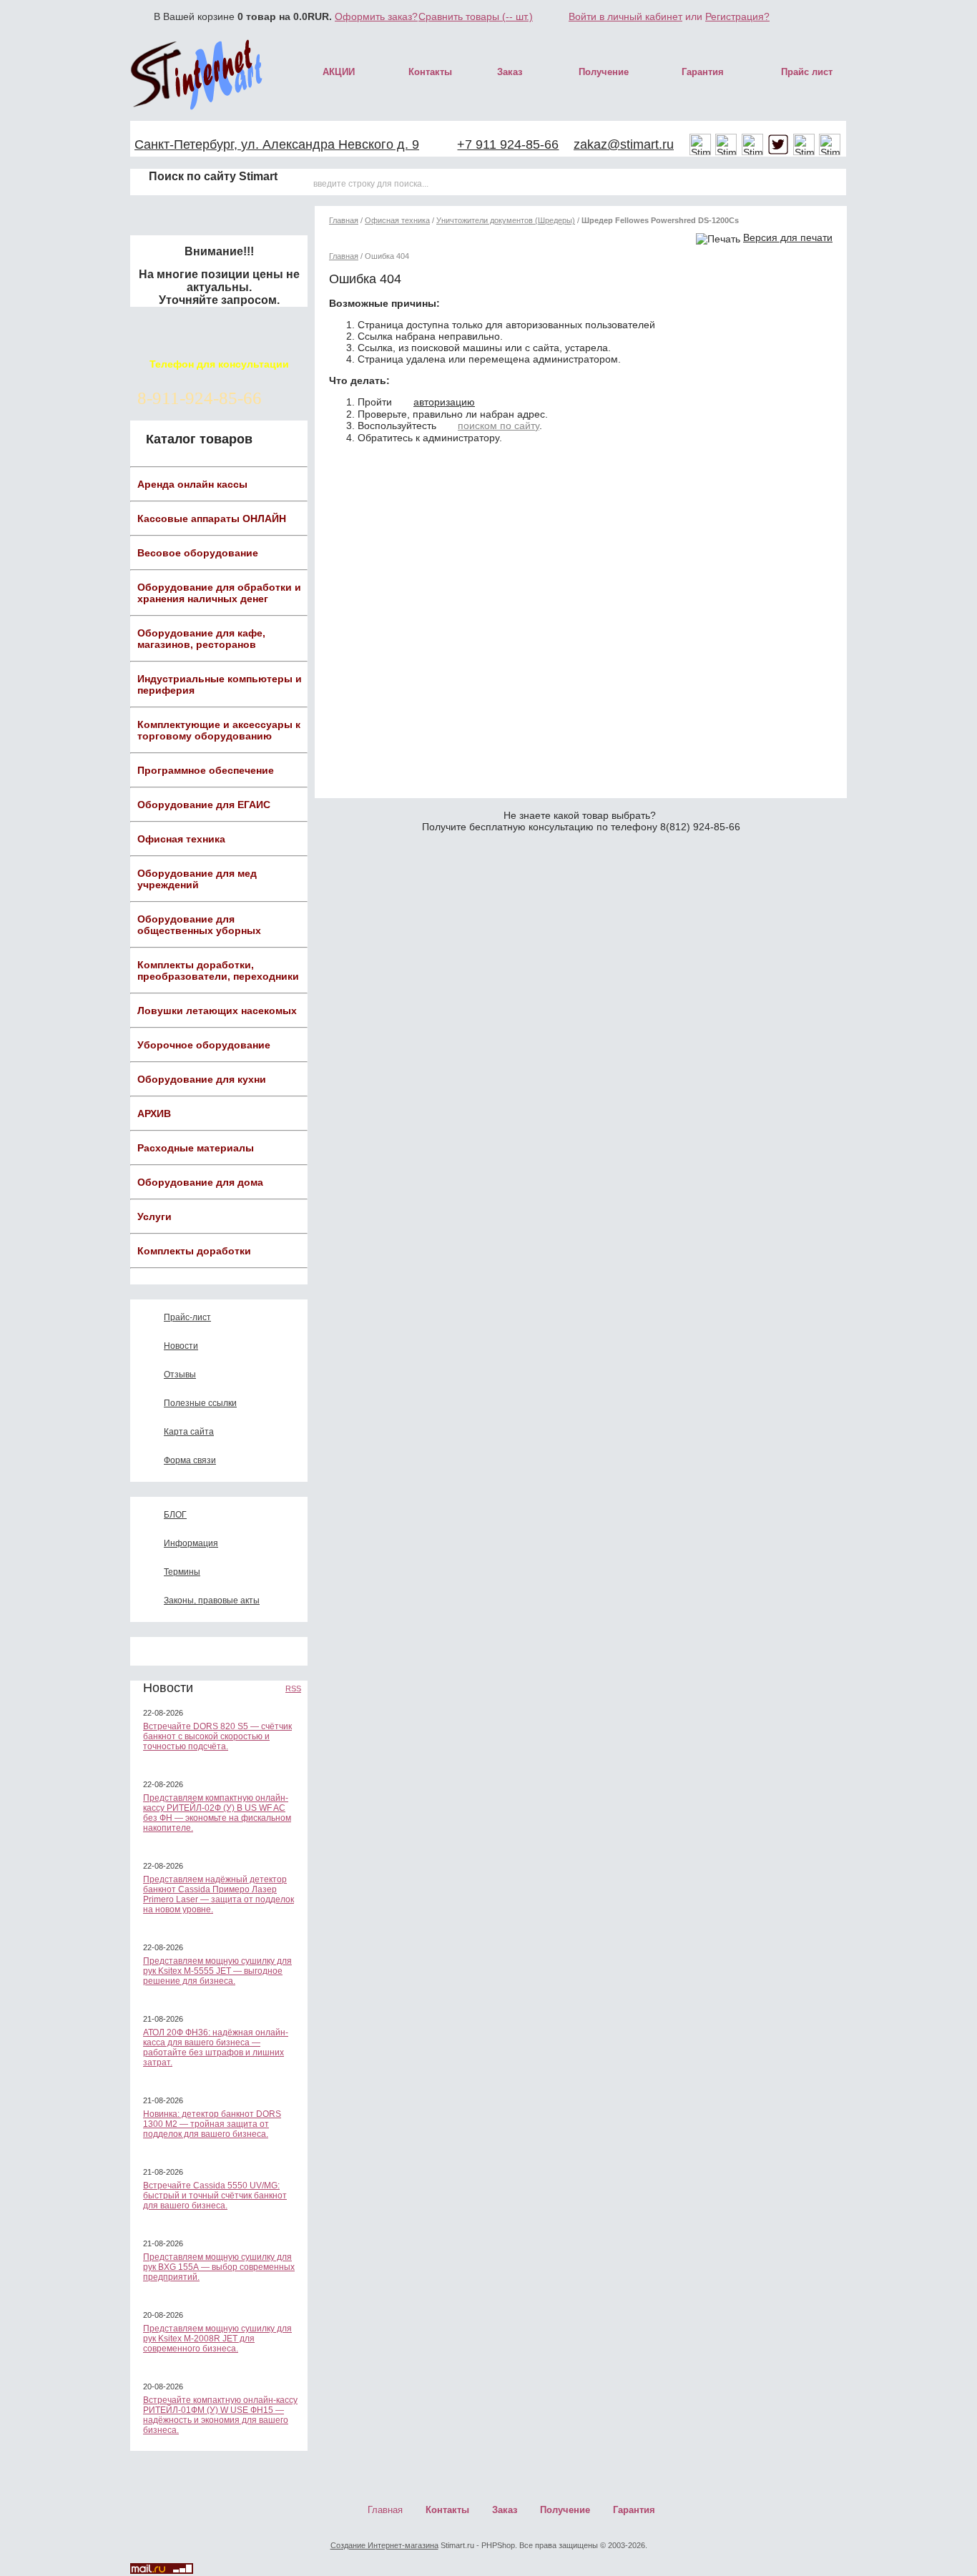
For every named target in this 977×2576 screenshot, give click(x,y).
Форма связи (190, 1460)
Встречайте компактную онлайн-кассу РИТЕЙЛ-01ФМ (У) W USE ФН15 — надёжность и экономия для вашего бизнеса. (220, 2415)
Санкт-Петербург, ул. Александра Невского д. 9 (277, 144)
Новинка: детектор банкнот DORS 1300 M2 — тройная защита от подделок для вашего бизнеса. (212, 2124)
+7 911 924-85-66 (508, 144)
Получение (604, 72)
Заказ (510, 72)
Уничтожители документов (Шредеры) (506, 220)
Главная (344, 220)
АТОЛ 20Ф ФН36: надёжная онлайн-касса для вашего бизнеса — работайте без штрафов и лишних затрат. (216, 2047)
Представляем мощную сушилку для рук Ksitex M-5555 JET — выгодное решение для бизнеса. (217, 1971)
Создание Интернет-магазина (384, 2545)
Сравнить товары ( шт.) (476, 16)
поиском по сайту (499, 426)
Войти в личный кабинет (625, 16)
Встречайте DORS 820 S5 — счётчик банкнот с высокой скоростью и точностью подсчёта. (217, 1736)
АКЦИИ (339, 72)
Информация (191, 1543)
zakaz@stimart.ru (624, 144)
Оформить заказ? (376, 16)
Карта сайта (189, 1432)
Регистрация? (737, 16)
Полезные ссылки (200, 1403)
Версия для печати (788, 237)
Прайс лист (807, 72)
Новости (181, 1346)
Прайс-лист (187, 1317)
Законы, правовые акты (212, 1601)
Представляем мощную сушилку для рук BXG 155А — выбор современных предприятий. (219, 2267)
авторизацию (444, 402)
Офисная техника (397, 220)
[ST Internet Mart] (197, 74)
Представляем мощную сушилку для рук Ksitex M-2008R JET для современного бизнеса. (217, 2339)
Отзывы (180, 1375)
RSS (293, 1688)
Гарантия (703, 72)
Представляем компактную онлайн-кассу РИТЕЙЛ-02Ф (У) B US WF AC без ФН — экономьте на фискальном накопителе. (217, 1813)
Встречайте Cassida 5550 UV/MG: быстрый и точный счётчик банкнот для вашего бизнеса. (215, 2196)
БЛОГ (175, 1515)
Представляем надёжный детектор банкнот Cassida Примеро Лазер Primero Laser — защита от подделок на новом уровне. (219, 1894)
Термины (182, 1572)
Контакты (430, 72)
